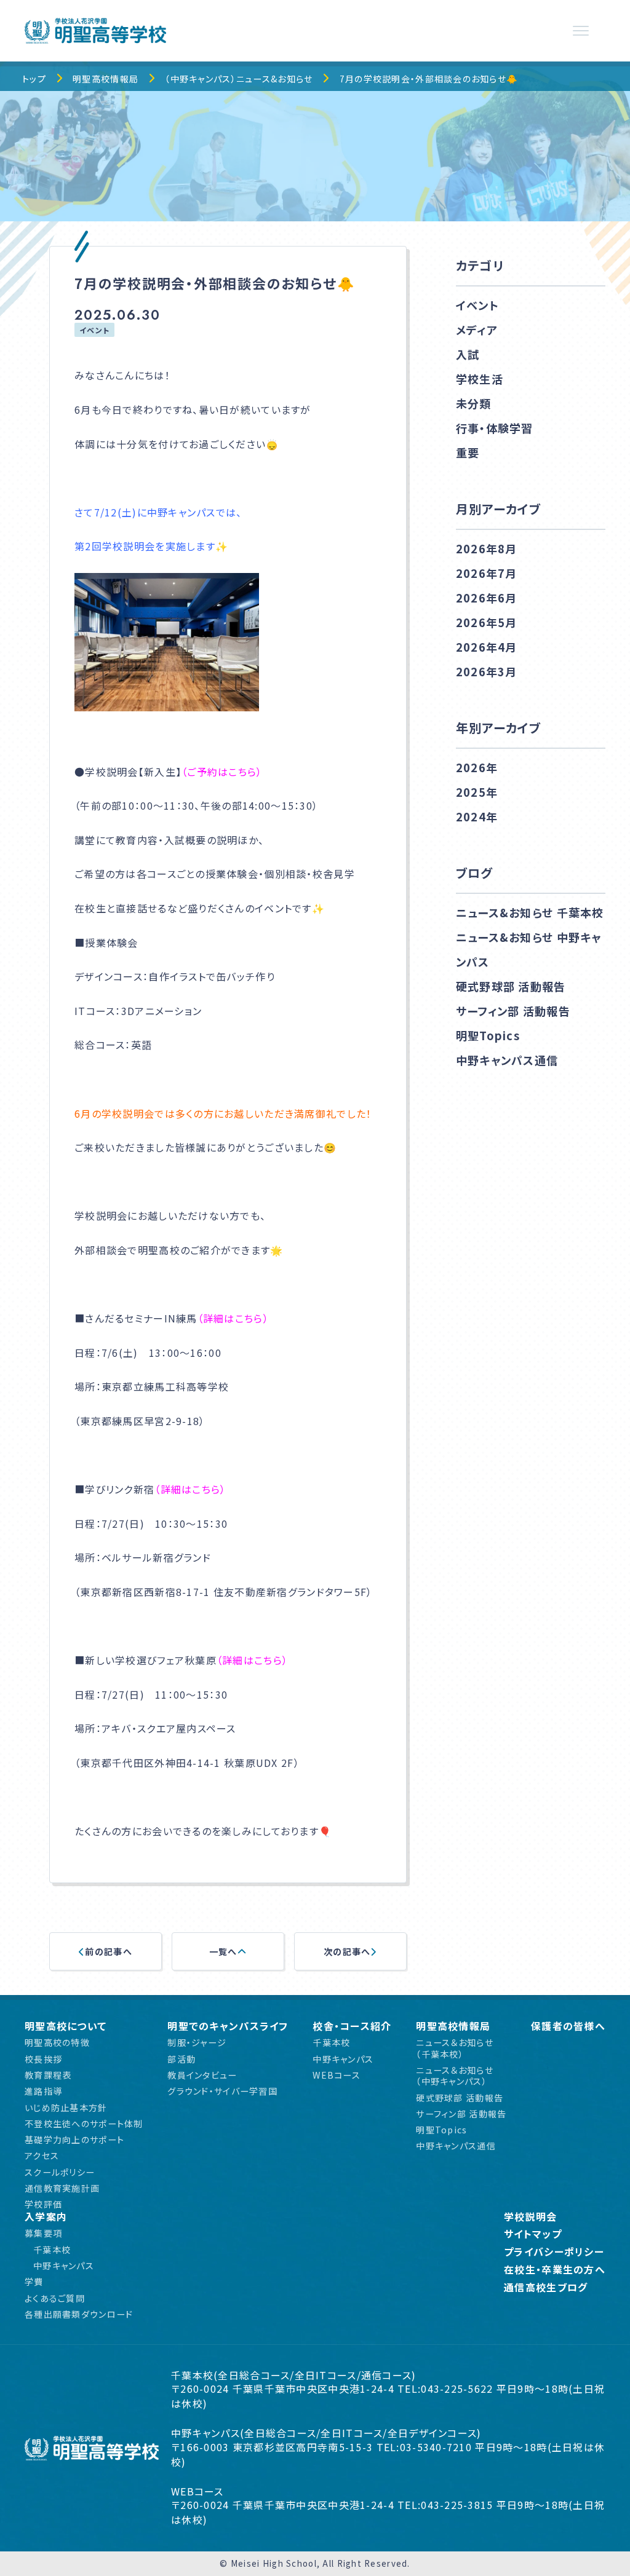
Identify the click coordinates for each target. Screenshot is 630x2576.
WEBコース (337, 2075)
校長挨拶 (43, 2059)
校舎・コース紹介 (352, 2026)
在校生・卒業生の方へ (555, 2270)
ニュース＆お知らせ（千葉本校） (455, 2048)
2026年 (477, 767)
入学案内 (46, 2217)
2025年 (477, 792)
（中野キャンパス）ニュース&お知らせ (239, 79)
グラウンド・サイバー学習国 (222, 2091)
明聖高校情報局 (106, 79)
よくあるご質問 (55, 2298)
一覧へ (223, 1951)
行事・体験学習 (495, 428)
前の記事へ (108, 1951)
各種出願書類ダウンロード (79, 2314)
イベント (94, 330)
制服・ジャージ (197, 2042)
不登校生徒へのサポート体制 (84, 2124)
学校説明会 (530, 2217)
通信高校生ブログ (546, 2287)
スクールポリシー (60, 2172)
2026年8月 (487, 548)
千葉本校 (331, 2042)
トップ (34, 79)
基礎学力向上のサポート (74, 2139)
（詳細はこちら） (233, 1318)
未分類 (474, 403)
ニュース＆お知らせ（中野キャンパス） (455, 2076)
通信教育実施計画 (62, 2188)
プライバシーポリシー (554, 2252)
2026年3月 (487, 671)
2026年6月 (487, 598)
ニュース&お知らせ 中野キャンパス (529, 949)
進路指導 (43, 2091)
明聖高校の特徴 (57, 2042)
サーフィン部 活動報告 (513, 1011)
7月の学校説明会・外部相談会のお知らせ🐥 (429, 79)
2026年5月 (487, 622)
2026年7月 (487, 573)
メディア (477, 330)
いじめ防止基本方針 (66, 2108)
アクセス (42, 2155)
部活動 (181, 2059)
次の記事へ (347, 1951)
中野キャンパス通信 (507, 1060)
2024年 (477, 816)
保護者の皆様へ (568, 2026)
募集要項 (43, 2233)
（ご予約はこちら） (222, 772)
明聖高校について (66, 2026)
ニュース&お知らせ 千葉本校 (530, 912)
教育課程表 (48, 2075)
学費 (34, 2282)
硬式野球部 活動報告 (511, 986)
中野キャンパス (343, 2059)
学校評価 (43, 2204)
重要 (468, 452)
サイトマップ (533, 2234)
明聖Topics (488, 1035)
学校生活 (480, 379)
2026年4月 (487, 647)
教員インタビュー (202, 2075)
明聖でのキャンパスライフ (228, 2026)
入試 (468, 354)
